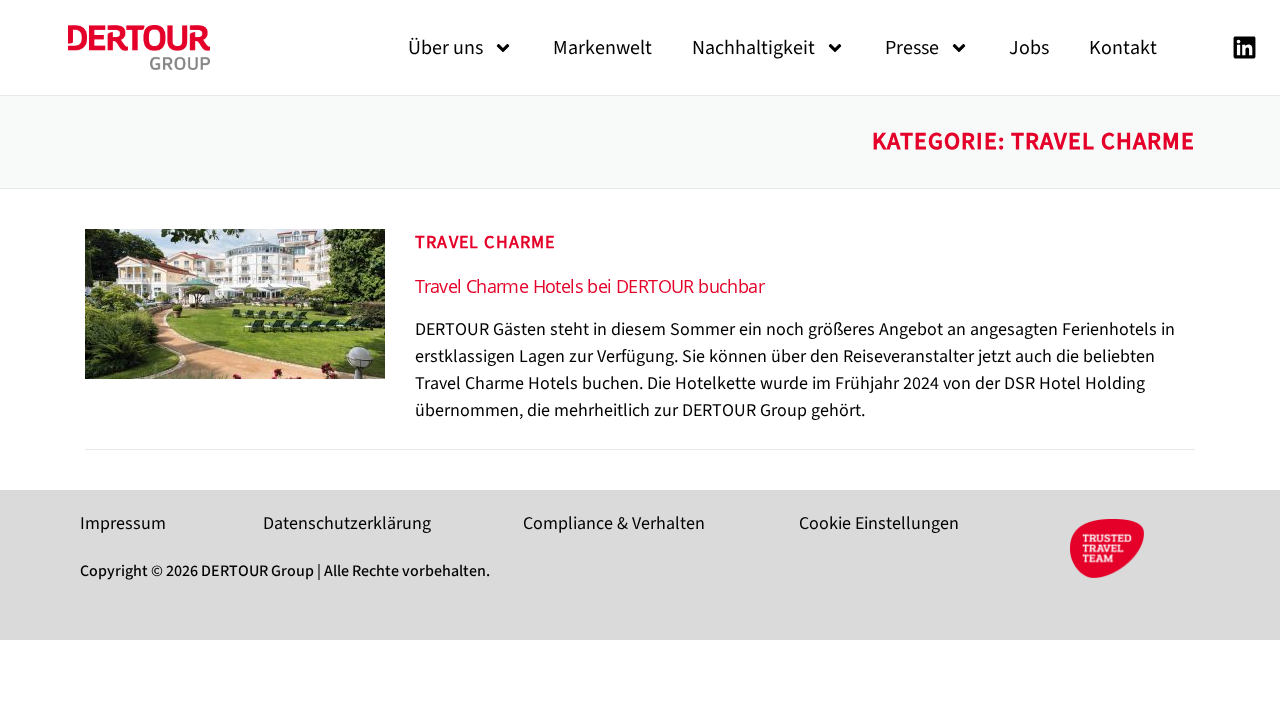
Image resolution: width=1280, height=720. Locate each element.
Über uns (445, 48)
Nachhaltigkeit (753, 48)
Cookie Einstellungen (879, 523)
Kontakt (1123, 48)
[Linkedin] (1244, 48)
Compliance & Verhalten (614, 523)
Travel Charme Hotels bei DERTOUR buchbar (589, 286)
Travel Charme (485, 242)
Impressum (123, 523)
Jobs (1029, 48)
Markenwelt (602, 48)
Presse (912, 48)
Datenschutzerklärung (347, 523)
